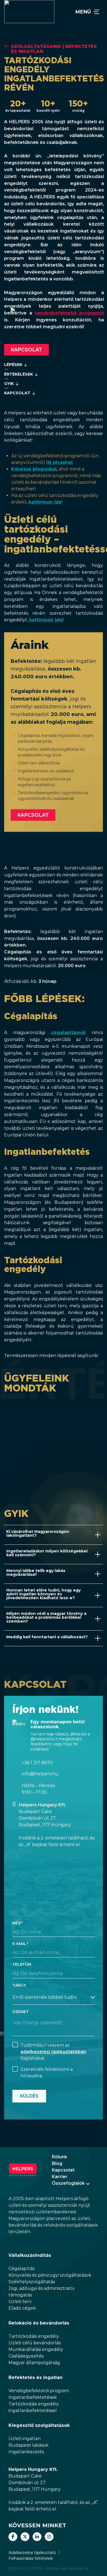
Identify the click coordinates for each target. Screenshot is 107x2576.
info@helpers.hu (40, 1774)
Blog (57, 2163)
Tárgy (19, 1985)
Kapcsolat (26, 350)
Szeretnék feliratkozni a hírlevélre (47, 2073)
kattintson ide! (46, 620)
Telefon (22, 1964)
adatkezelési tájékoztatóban (53, 2052)
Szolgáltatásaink (36, 46)
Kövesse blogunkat (34, 469)
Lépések (13, 365)
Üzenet (21, 2012)
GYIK (9, 384)
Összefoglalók (68, 2183)
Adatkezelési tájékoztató (32, 2553)
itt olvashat (59, 462)
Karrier (60, 2177)
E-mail (19, 1944)
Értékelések (19, 374)
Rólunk (60, 2157)
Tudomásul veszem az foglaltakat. (53, 2052)
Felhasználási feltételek (31, 2558)
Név (16, 1923)
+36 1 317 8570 (37, 1763)
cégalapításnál (68, 1033)
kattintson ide (45, 502)
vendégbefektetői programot (69, 313)
